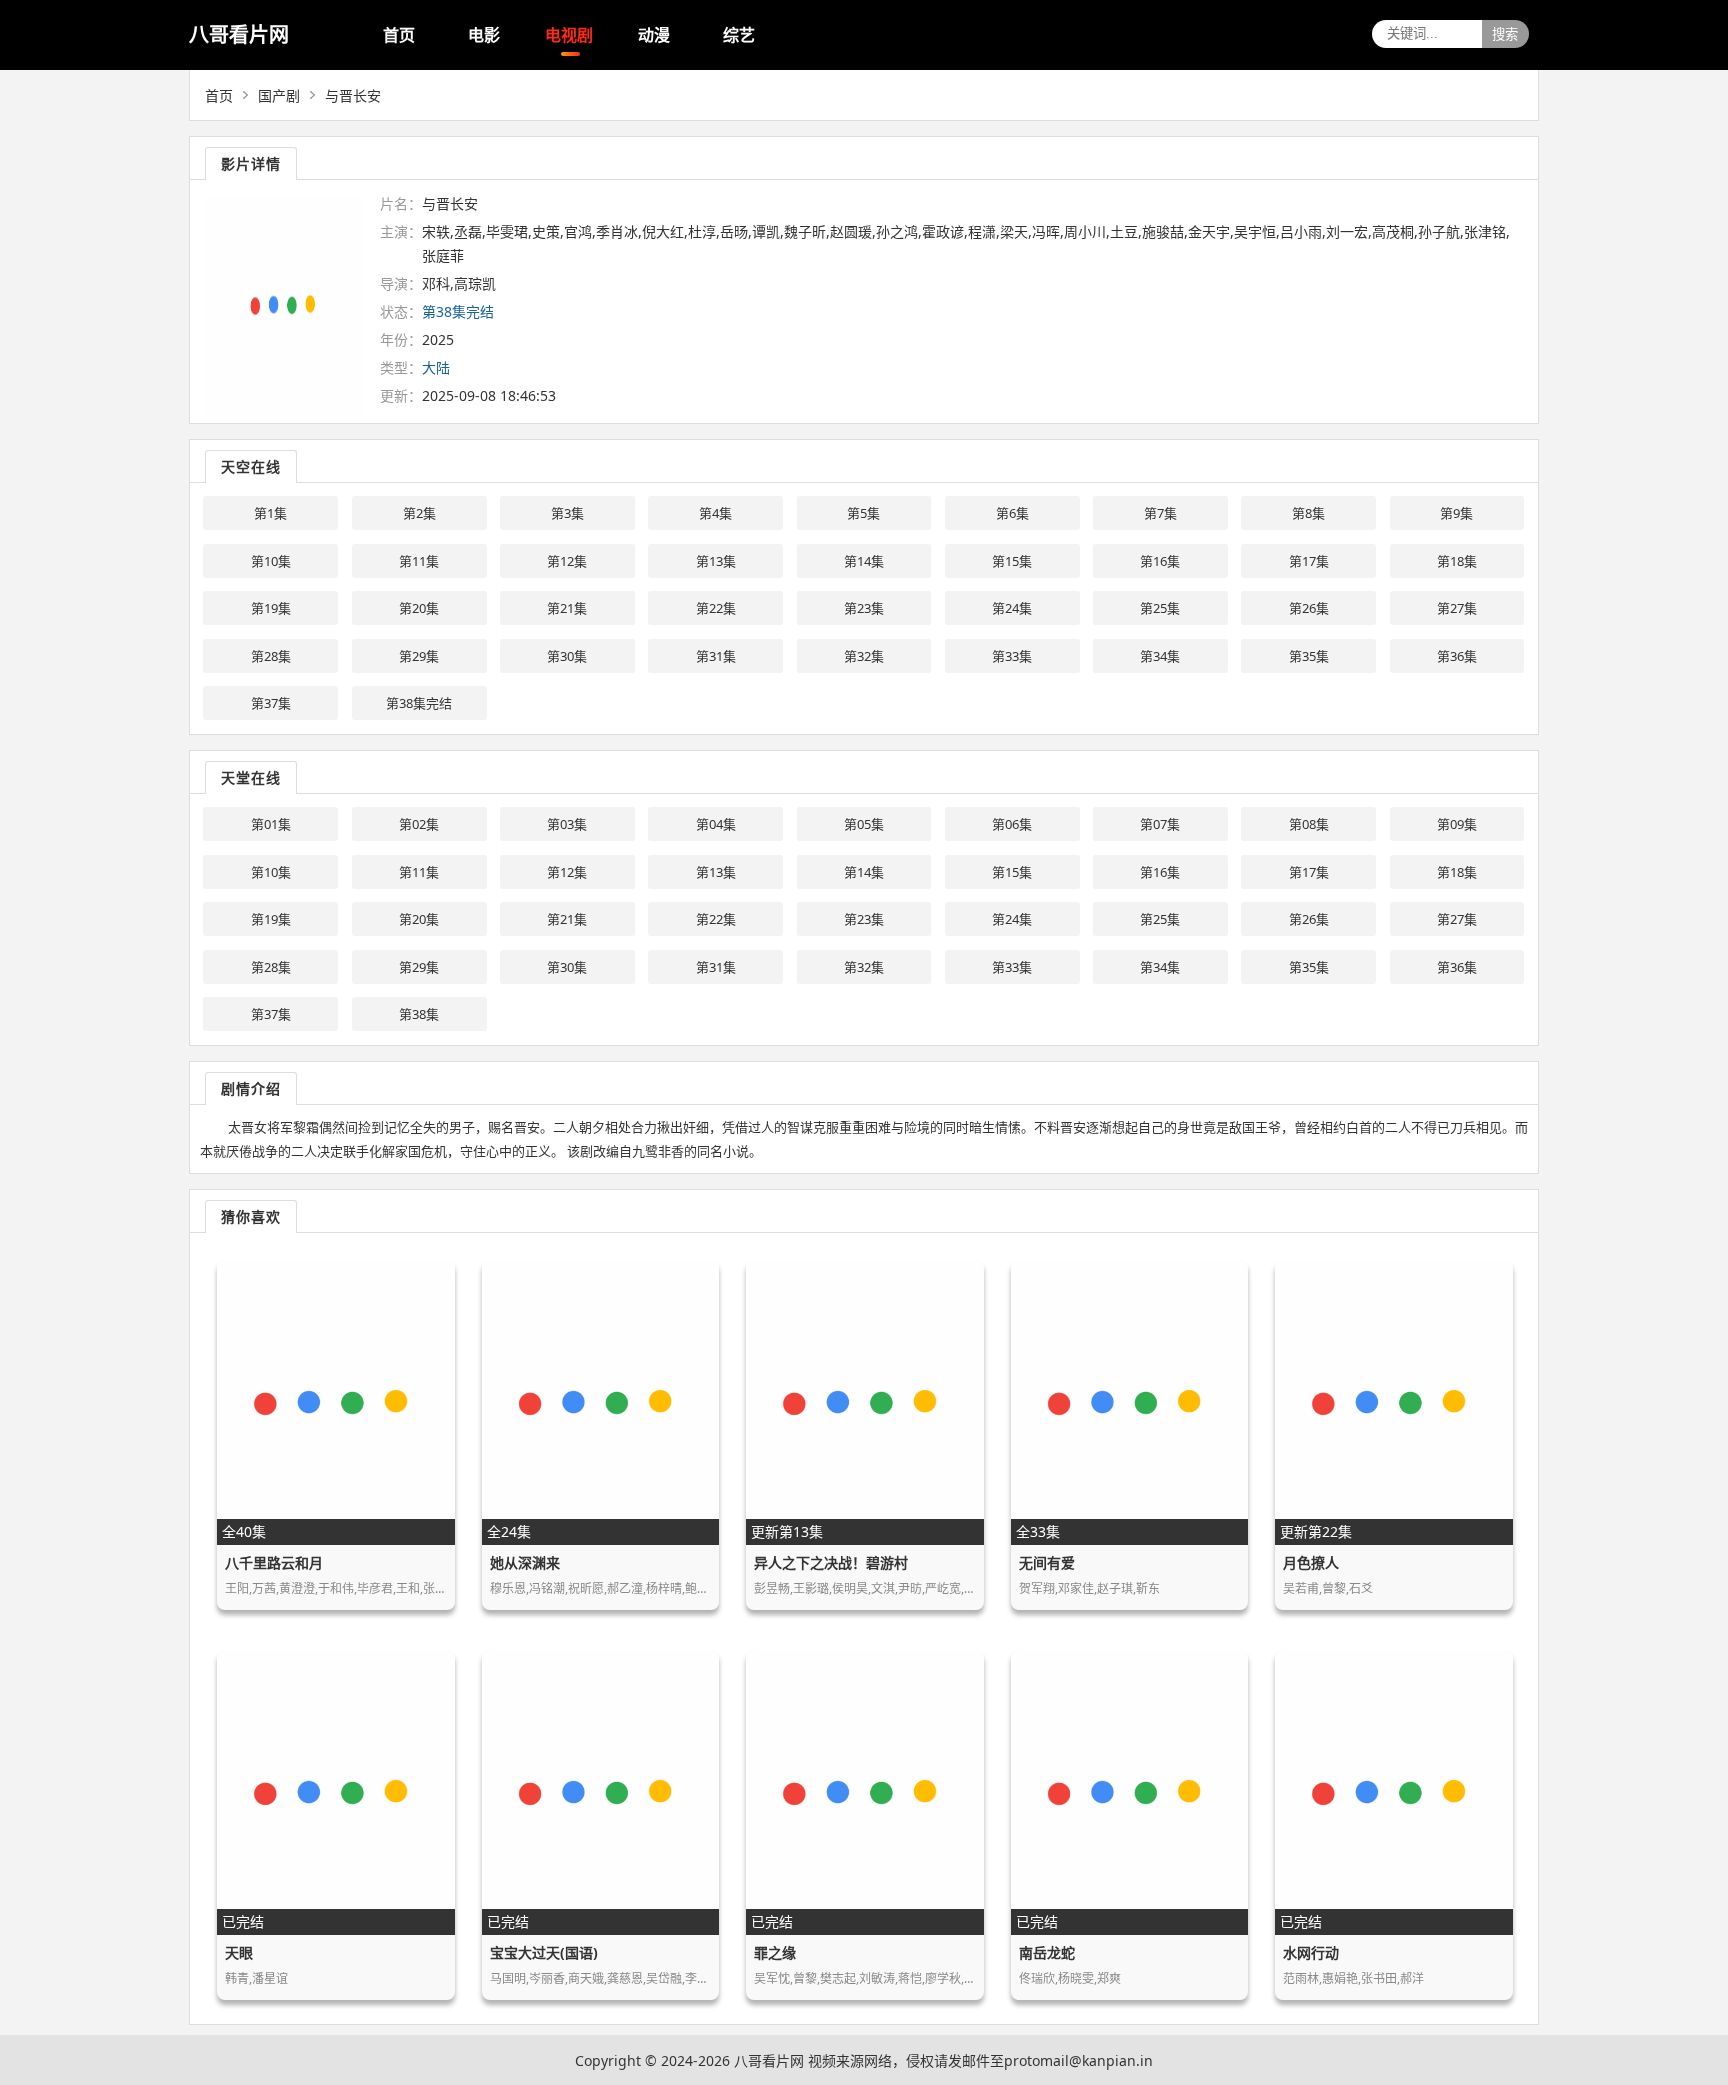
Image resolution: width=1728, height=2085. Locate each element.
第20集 (419, 608)
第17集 (1309, 561)
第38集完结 (419, 703)
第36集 (1457, 656)
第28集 (271, 656)
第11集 (419, 561)
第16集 (1160, 561)
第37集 (271, 703)
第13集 (716, 561)
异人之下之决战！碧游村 (831, 1562)
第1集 (270, 513)
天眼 (239, 1952)
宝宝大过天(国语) (544, 1952)
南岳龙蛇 (1047, 1952)
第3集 (567, 513)
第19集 (271, 608)
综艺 (739, 35)
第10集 (271, 561)
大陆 (436, 367)
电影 (484, 35)
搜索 (1505, 34)
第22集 (716, 608)
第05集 (864, 824)
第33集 (1012, 656)
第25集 (1160, 608)
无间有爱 (1047, 1562)
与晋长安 (353, 95)
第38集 (419, 1014)
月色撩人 (1311, 1562)
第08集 (1309, 824)
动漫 (654, 35)
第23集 (864, 608)
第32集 (864, 656)
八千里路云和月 (274, 1562)
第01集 (271, 824)
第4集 (715, 513)
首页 (399, 35)
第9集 (1456, 513)
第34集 (1160, 656)
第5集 (863, 513)
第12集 (567, 561)
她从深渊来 (525, 1562)
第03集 (567, 824)
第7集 (1160, 513)
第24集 (1012, 608)
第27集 (1457, 608)
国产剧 (279, 95)
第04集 (716, 824)
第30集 (567, 656)
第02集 (419, 824)
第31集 (716, 656)
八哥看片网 (239, 34)
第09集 (1457, 824)
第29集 (419, 656)
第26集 (1309, 608)
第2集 (419, 513)
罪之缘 (775, 1952)
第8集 (1308, 513)
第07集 (1160, 824)
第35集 (1309, 656)
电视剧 (569, 35)
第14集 (864, 561)
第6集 (1012, 513)
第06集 (1012, 824)
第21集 (567, 608)
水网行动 (1311, 1952)
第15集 (1012, 561)
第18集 (1457, 561)
